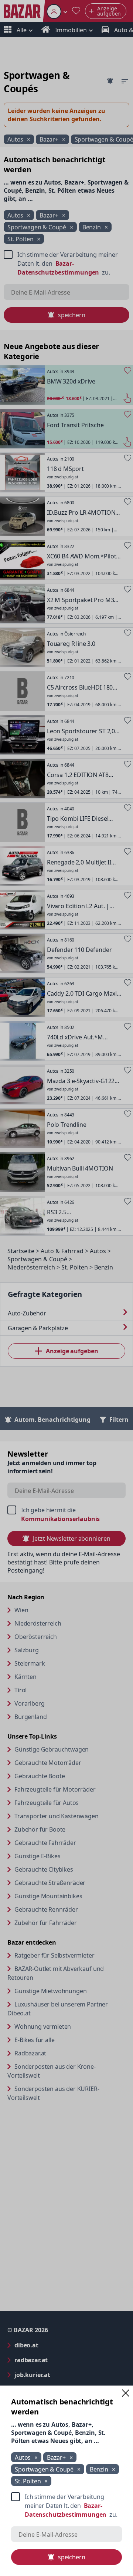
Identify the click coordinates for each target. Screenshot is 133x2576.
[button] (126, 2393)
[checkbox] (66, 2506)
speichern (72, 2557)
